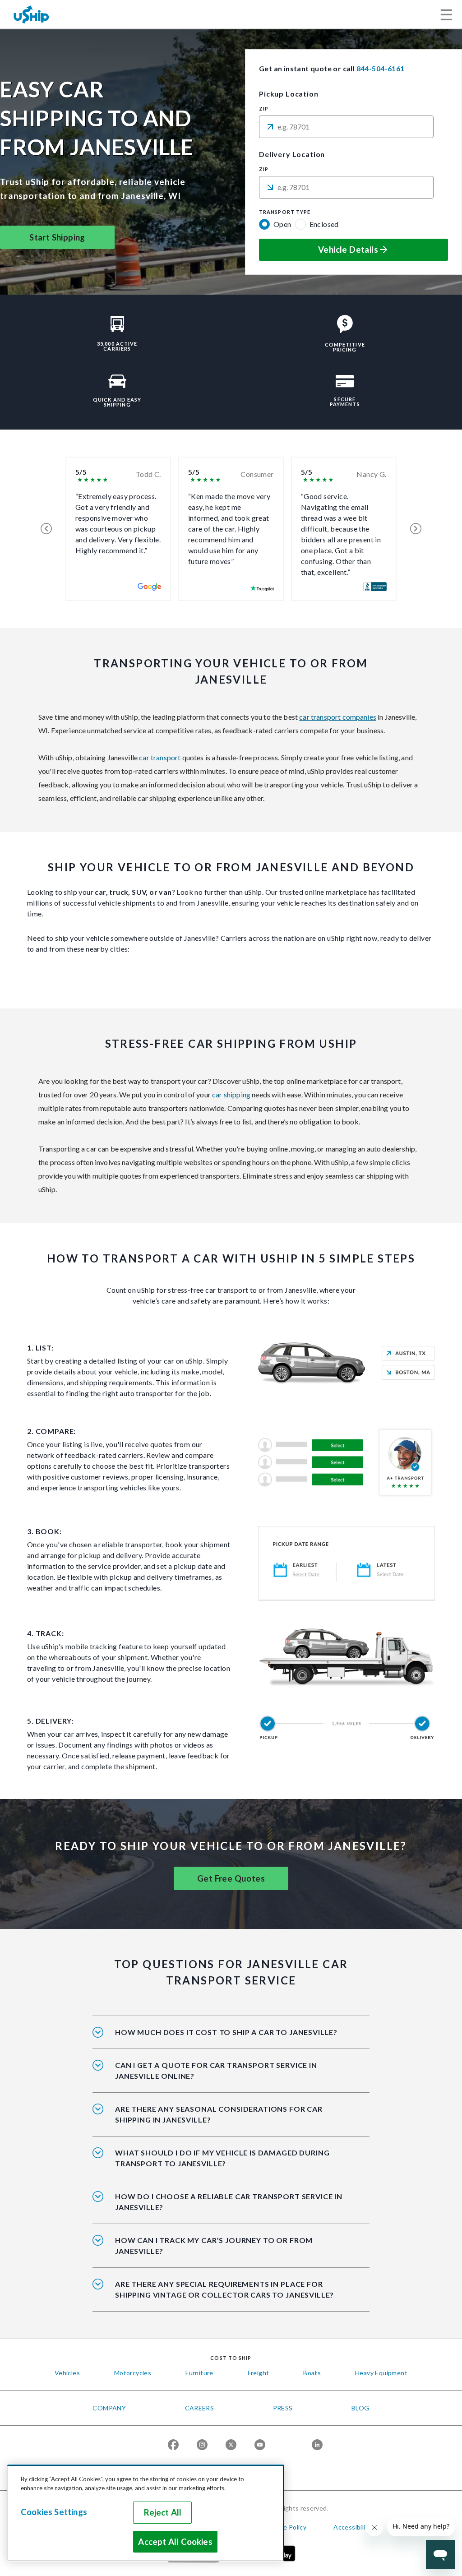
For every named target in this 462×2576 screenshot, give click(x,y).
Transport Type (285, 212)
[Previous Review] (46, 529)
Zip (264, 109)
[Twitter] (231, 2445)
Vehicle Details (348, 250)
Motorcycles (133, 2373)
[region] (146, 2513)
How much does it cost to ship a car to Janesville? (226, 2032)
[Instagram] (202, 2445)
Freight (259, 2373)
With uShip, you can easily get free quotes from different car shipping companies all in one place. (227, 2077)
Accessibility (352, 2527)
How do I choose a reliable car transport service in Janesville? (229, 2202)
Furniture (199, 2373)
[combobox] (346, 127)
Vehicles (67, 2373)
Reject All (163, 2512)
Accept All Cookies (175, 2542)
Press (283, 2408)
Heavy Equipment (381, 2373)
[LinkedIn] (317, 2445)
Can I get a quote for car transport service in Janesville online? (216, 2070)
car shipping (231, 1094)
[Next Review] (416, 529)
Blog (360, 2408)
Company (109, 2408)
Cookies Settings (54, 2512)
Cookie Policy (286, 2527)
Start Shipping (57, 237)
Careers (200, 2408)
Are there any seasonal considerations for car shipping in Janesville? (219, 2114)
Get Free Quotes (231, 1878)
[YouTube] (260, 2445)
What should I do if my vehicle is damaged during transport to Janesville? (222, 2158)
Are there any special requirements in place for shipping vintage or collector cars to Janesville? (224, 2289)
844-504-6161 (381, 68)
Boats (312, 2373)
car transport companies (338, 717)
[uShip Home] (32, 14)
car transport (160, 757)
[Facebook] (173, 2445)
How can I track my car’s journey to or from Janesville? (214, 2245)
